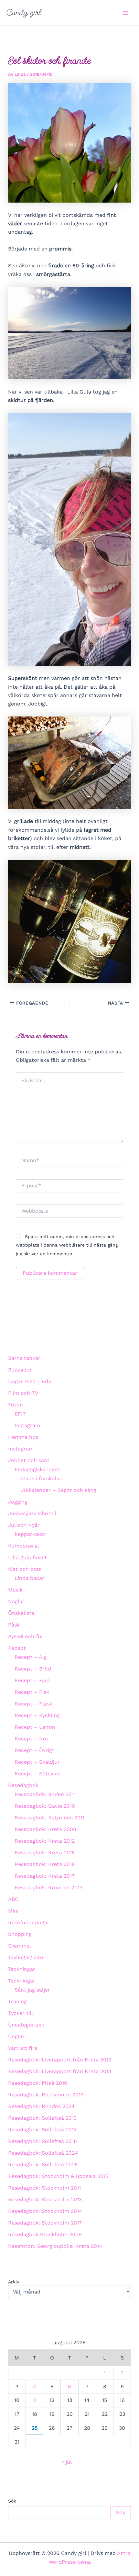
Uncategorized (26, 2025)
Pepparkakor (31, 1534)
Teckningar (22, 1969)
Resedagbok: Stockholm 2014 (45, 2211)
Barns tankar (24, 1358)
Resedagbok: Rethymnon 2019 (46, 2095)
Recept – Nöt (32, 1739)
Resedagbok (23, 1785)
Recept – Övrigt (34, 1750)
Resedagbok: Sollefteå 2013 (42, 2118)
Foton (16, 1405)
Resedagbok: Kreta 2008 (45, 1829)
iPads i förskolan (42, 1478)
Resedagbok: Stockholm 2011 (44, 2188)
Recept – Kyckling (37, 1715)
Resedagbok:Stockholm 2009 (45, 2234)
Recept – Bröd (33, 1669)
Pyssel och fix (25, 1636)
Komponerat (24, 1546)
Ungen (16, 2036)
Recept (17, 1648)
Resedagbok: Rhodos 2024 (41, 2106)
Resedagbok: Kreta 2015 (45, 1853)
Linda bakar (29, 1578)
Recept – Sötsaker (38, 1774)
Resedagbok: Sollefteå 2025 (43, 2165)
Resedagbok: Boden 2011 (45, 1794)
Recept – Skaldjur (37, 1762)
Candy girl (24, 13)
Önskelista (21, 1613)
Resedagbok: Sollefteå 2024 (43, 2153)
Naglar (16, 1601)
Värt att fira (23, 2048)
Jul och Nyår (24, 1525)
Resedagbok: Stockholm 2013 (45, 2199)
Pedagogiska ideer (37, 1469)
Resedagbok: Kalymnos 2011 (49, 1818)
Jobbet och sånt (29, 1460)
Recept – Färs (32, 1680)
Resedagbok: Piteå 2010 (38, 2083)
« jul (66, 2462)
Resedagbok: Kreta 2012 (45, 1841)
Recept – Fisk (32, 1692)
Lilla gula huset (27, 1557)
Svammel (20, 1946)
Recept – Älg (31, 1657)
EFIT (20, 1414)
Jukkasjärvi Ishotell (32, 1513)
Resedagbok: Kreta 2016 (45, 1864)
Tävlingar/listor (27, 1957)
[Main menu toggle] (125, 13)
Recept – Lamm (35, 1727)
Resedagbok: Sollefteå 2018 (43, 2141)
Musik (15, 1590)
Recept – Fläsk (33, 1704)
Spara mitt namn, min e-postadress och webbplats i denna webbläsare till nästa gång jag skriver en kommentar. (67, 1245)
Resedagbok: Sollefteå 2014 (43, 2130)
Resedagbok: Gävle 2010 (45, 1806)
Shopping (20, 1934)
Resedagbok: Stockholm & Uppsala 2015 (58, 2176)
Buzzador (20, 1370)
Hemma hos (23, 1437)
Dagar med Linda (30, 1381)
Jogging (18, 1502)
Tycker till (21, 2013)
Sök (12, 2501)
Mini (13, 1911)
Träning (17, 2001)
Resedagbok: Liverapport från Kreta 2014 (60, 2071)
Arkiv (14, 2282)
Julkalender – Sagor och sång (59, 1490)
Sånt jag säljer (32, 1990)
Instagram (27, 1425)
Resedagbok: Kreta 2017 (45, 1876)
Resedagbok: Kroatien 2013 (48, 1888)
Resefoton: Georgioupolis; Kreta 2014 (55, 2246)
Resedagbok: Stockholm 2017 (45, 2223)
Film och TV (23, 1393)
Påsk (14, 1625)
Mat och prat (25, 1569)
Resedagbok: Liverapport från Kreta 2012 (60, 2060)
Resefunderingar (29, 1922)
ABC (13, 1899)
